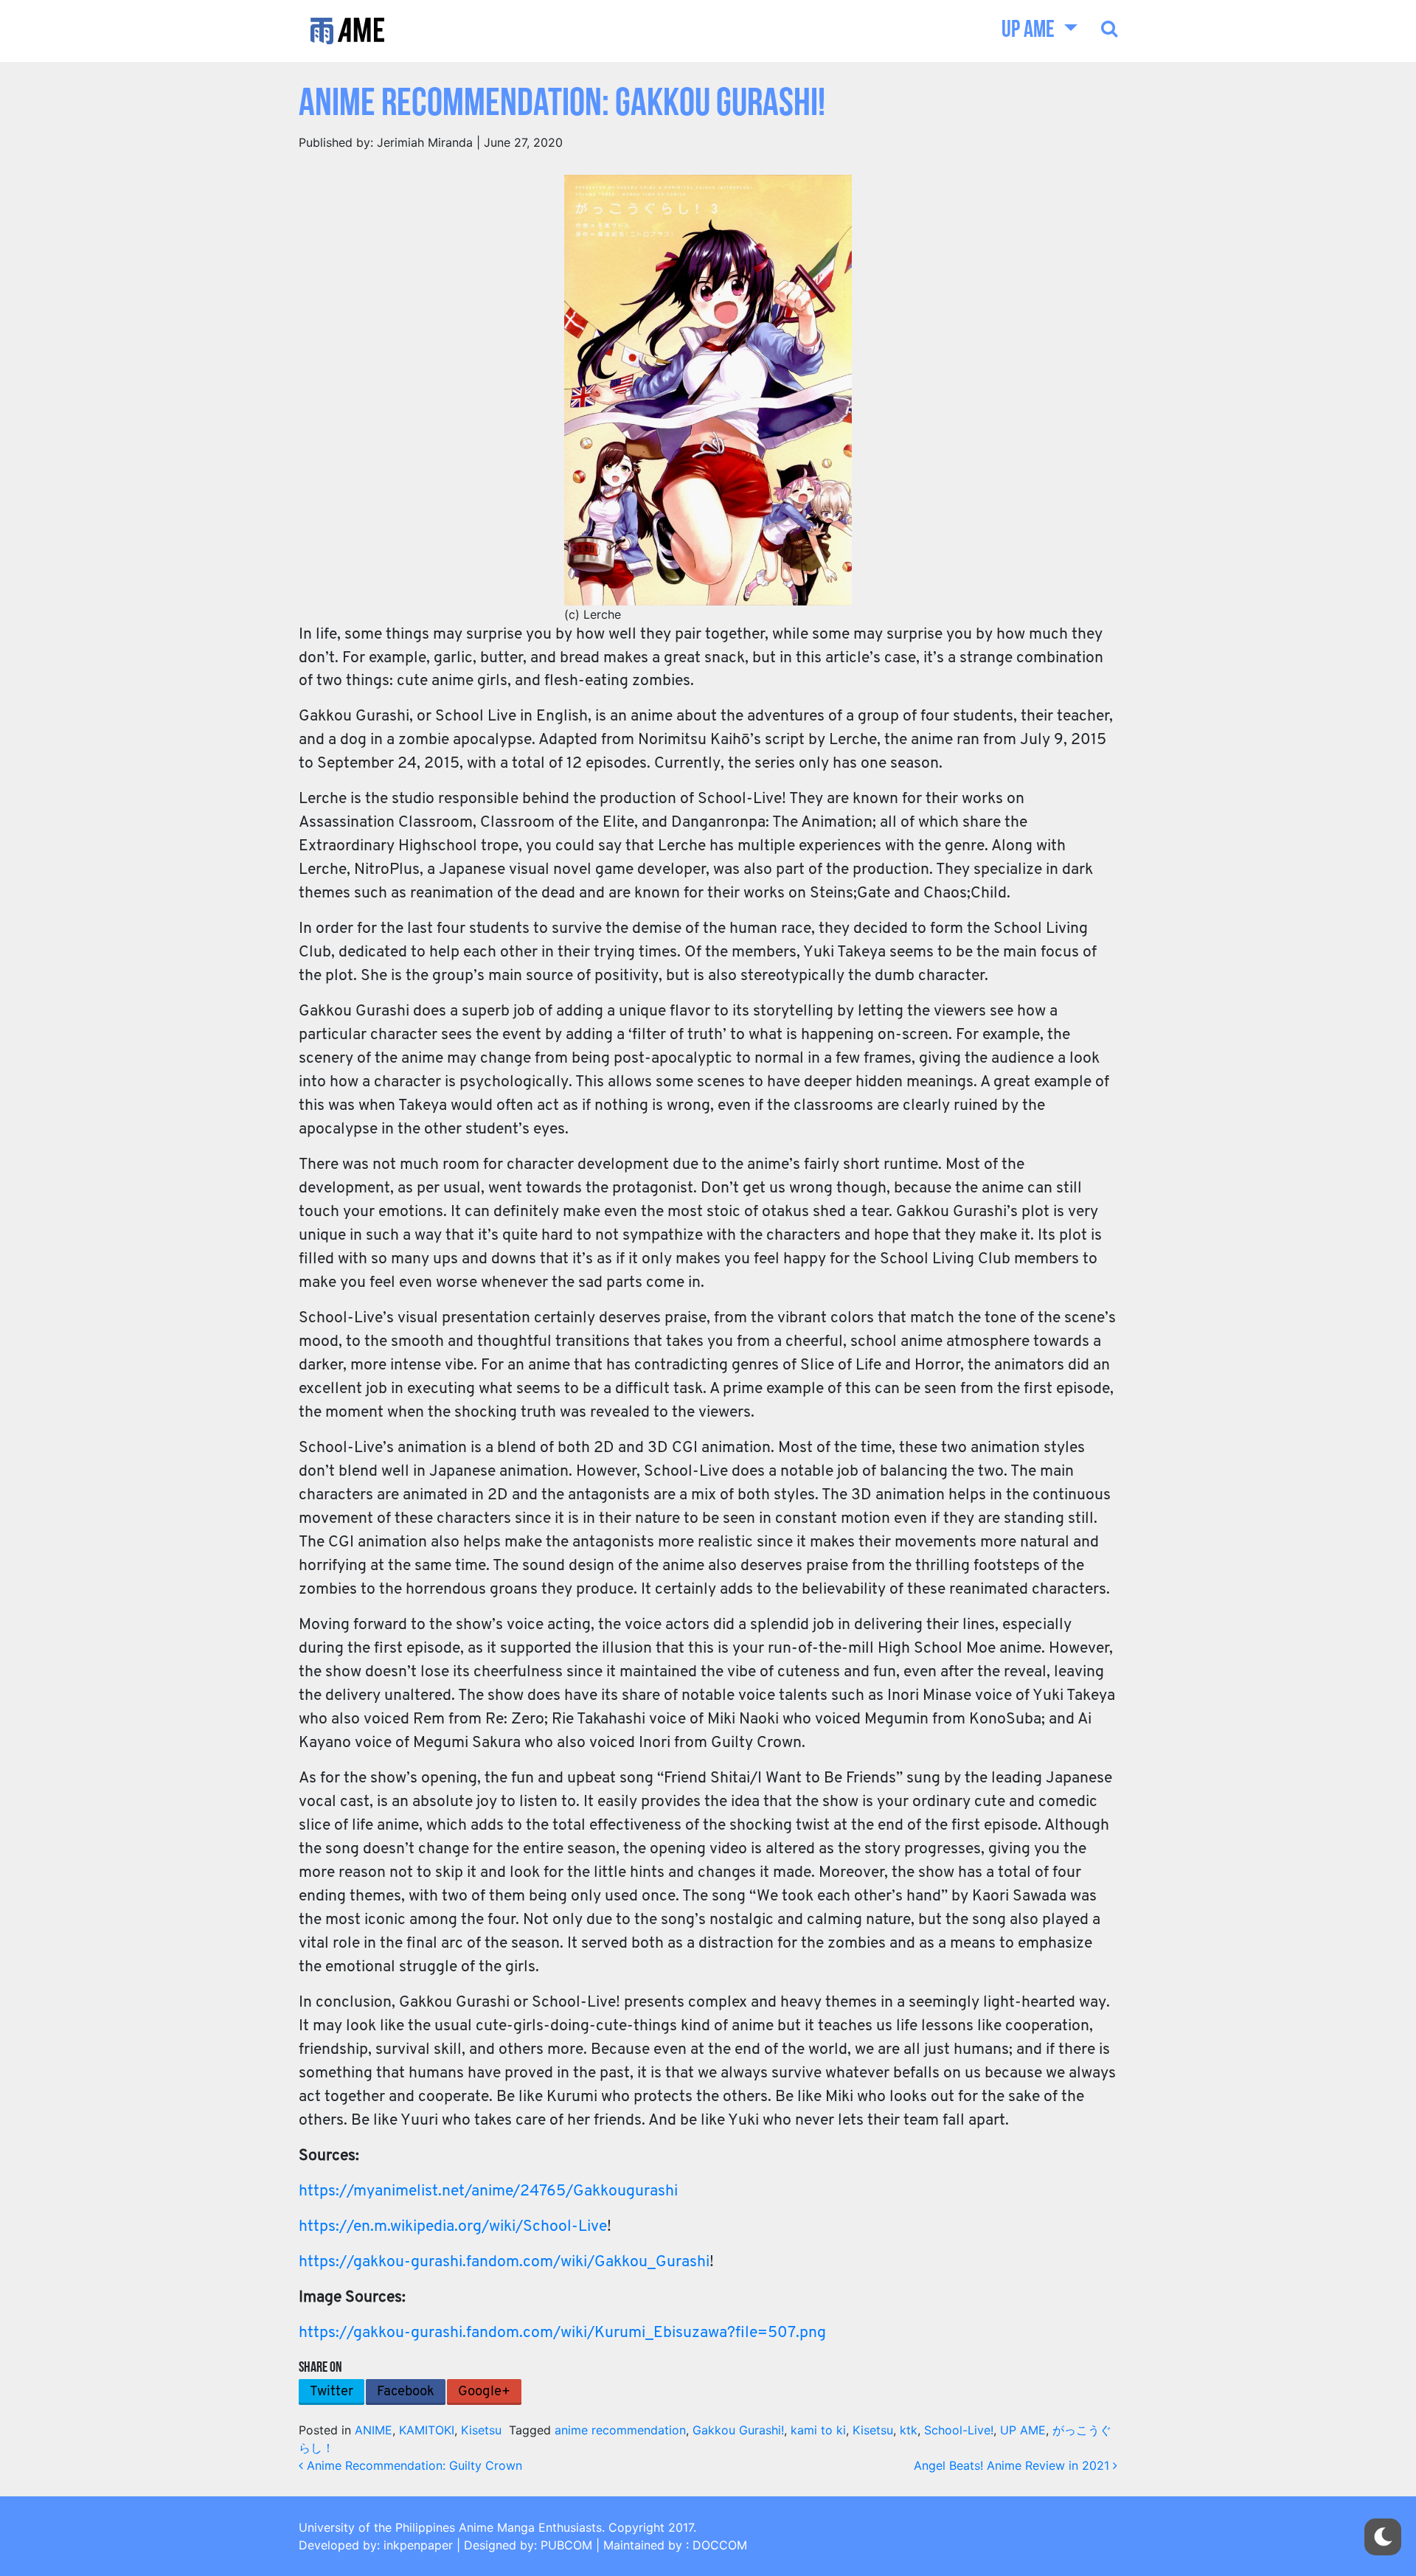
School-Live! (959, 2430)
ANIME (374, 2430)
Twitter (332, 2392)
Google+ (484, 2392)
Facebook (406, 2392)
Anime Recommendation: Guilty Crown (413, 2465)
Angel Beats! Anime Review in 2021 (1013, 2465)
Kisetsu (481, 2430)
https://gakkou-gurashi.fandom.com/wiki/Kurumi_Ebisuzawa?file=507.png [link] (562, 2333)
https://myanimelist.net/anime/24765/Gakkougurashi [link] (488, 2191)
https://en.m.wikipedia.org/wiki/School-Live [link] (453, 2227)
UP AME (1030, 31)
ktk (909, 2430)
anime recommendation (620, 2430)
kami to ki (818, 2430)
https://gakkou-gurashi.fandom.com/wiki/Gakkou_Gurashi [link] (504, 2262)
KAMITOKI (427, 2430)
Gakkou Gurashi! (738, 2430)
